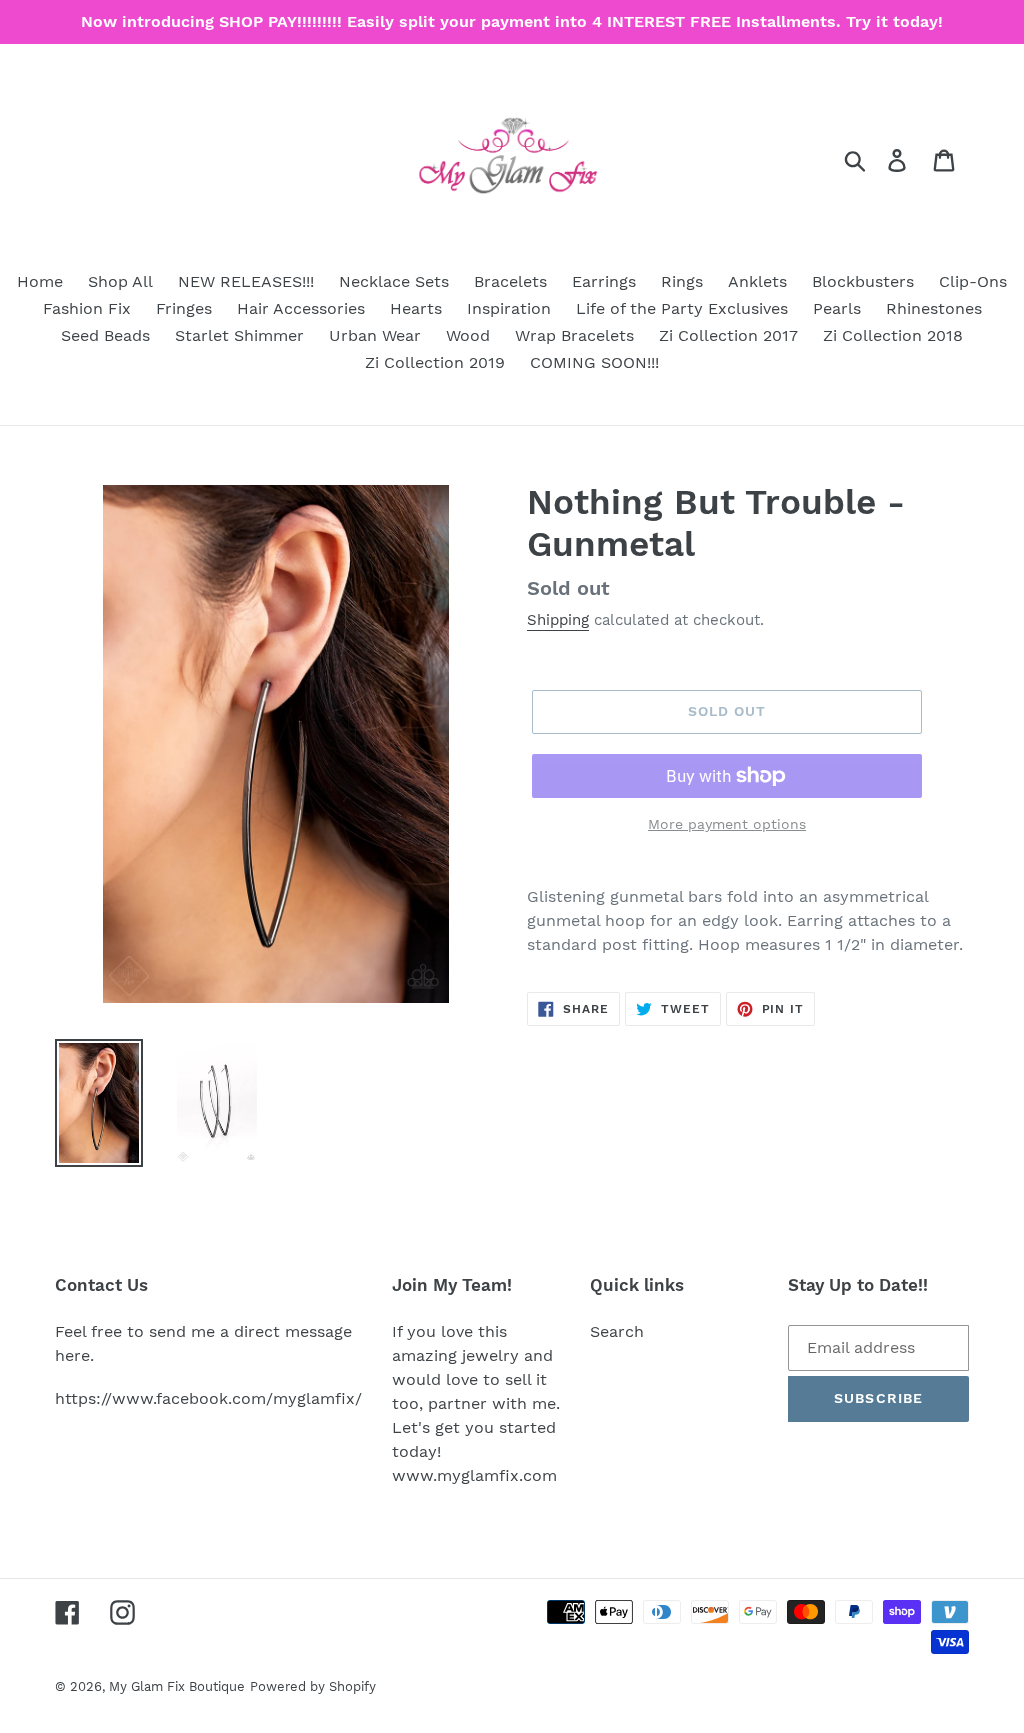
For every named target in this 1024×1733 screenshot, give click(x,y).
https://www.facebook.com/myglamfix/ (208, 1398)
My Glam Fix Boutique (177, 1686)
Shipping (558, 620)
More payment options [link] (727, 824)
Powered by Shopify (313, 1686)
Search (617, 1331)
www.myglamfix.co (467, 1475)
